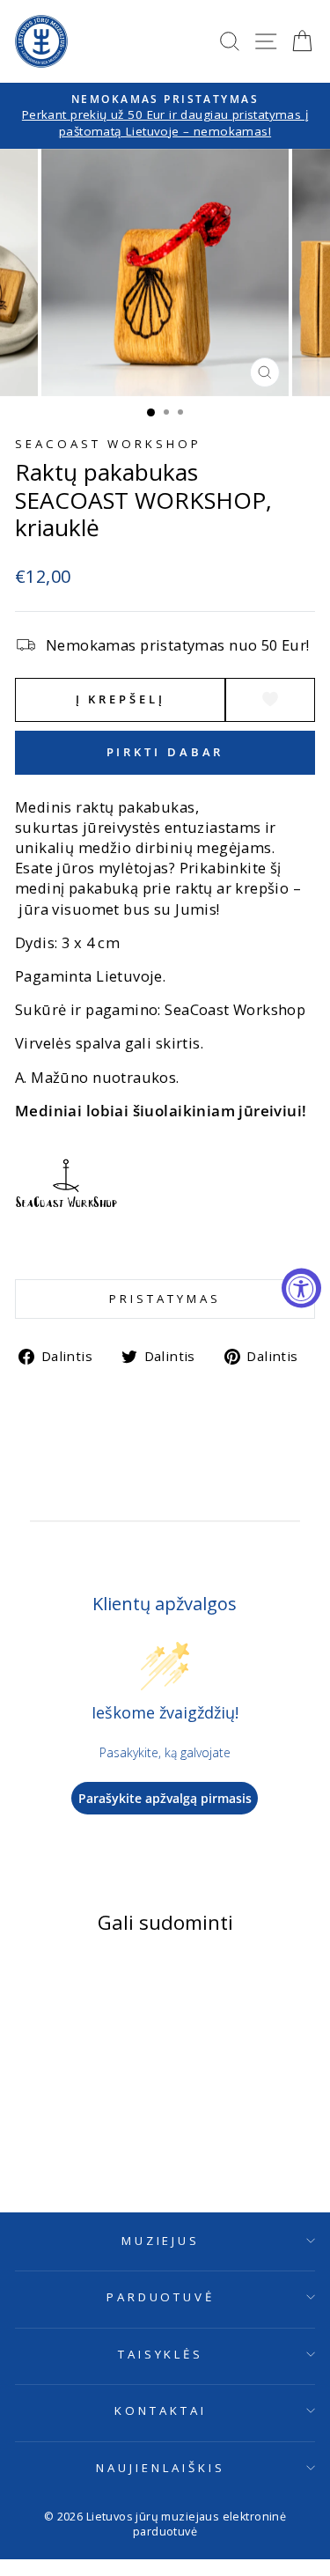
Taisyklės (161, 2354)
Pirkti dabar (165, 752)
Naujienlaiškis (161, 2468)
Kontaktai (161, 2410)
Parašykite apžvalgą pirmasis (165, 1798)
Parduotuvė (161, 2297)
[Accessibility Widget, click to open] (301, 1288)
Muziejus (161, 2241)
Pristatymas (165, 1299)
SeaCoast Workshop (108, 444)
